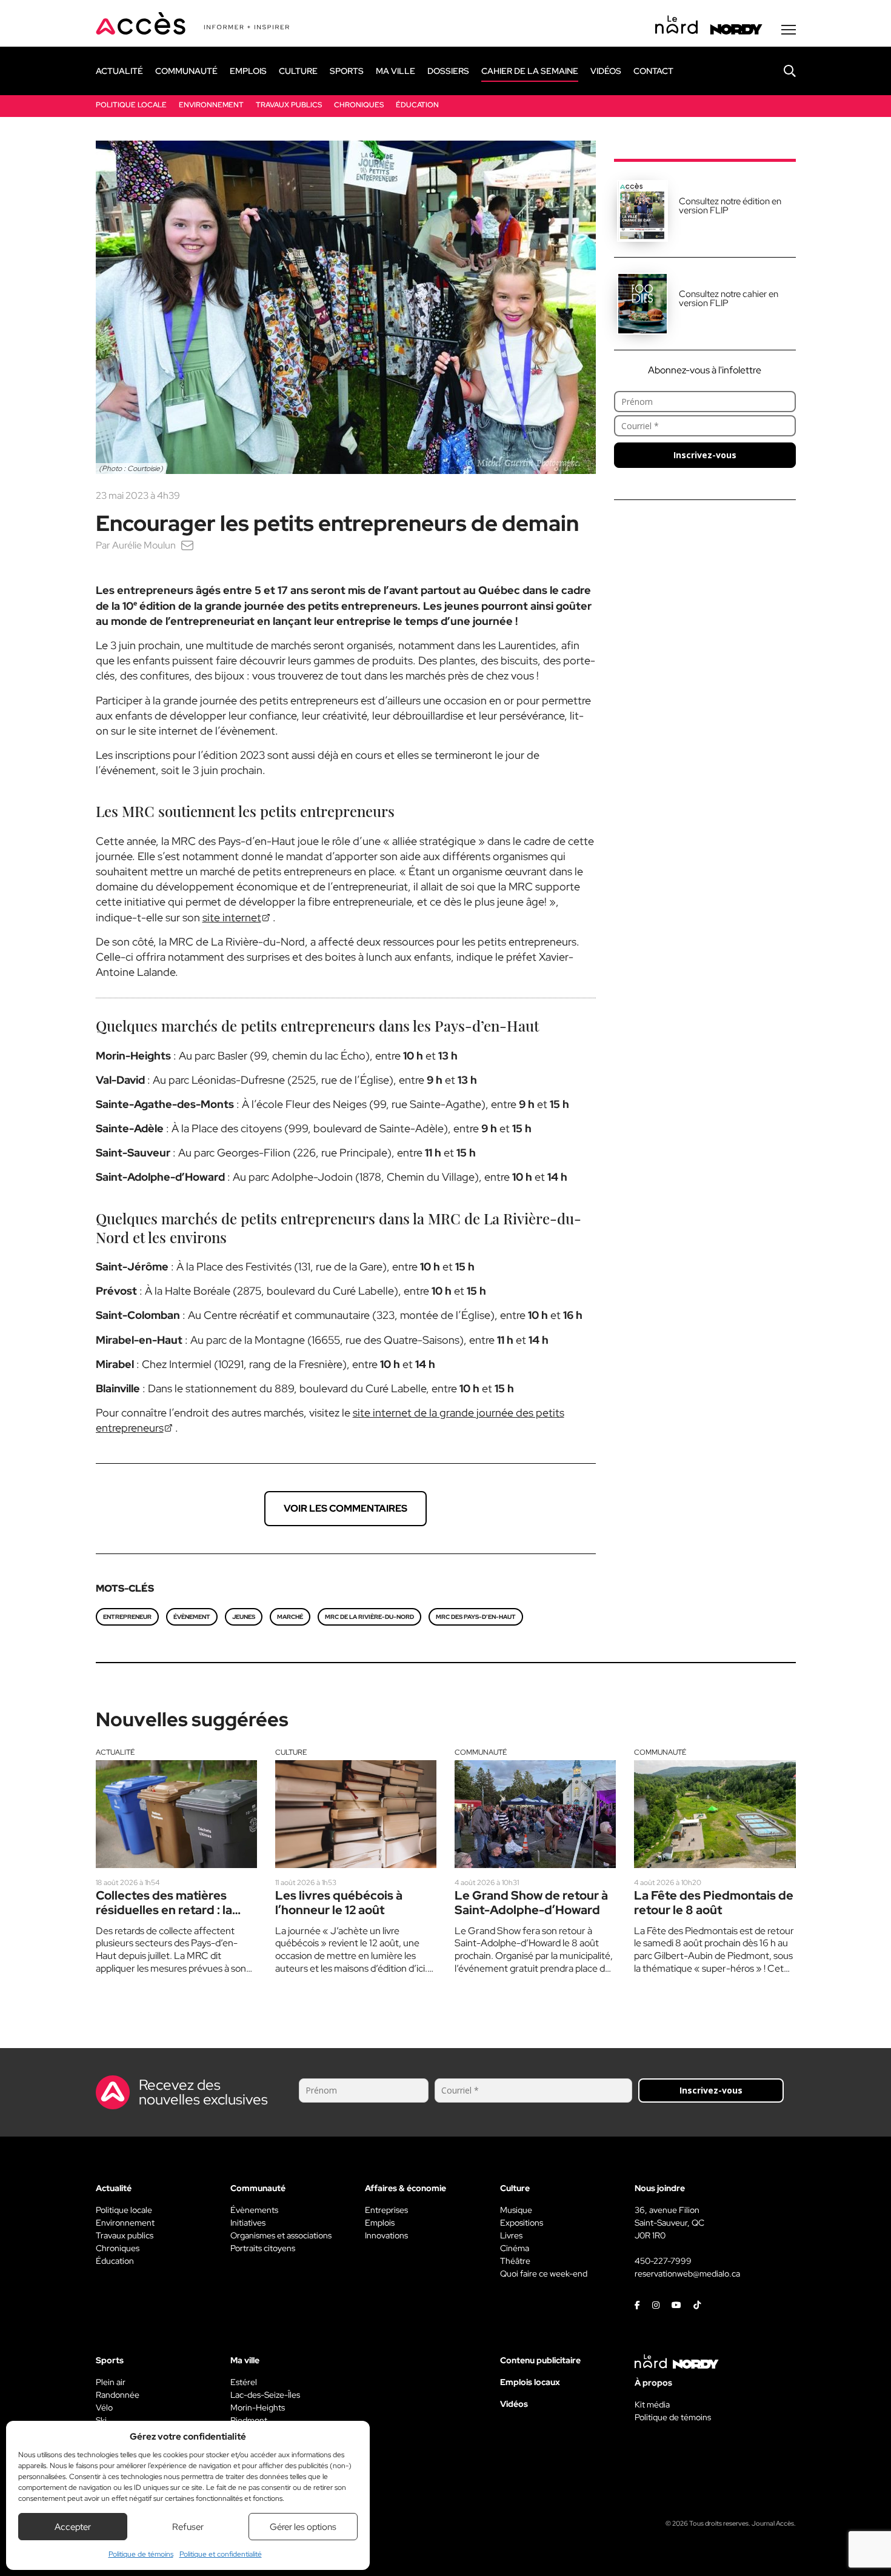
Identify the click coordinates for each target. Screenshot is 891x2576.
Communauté (481, 1752)
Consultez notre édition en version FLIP (730, 206)
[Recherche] (781, 71)
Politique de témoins (141, 2554)
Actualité (115, 1752)
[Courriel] (187, 545)
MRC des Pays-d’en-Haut (476, 1617)
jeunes (244, 1617)
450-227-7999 (663, 2261)
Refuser (188, 2527)
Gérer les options (303, 2527)
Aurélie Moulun (144, 545)
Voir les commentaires (345, 1508)
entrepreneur (127, 1617)
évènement (192, 1617)
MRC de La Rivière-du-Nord (369, 1617)
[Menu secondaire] (789, 30)
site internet (232, 917)
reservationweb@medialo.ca (687, 2274)
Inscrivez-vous (705, 455)
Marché (290, 1617)
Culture (291, 1752)
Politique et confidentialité (221, 2554)
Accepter (73, 2527)
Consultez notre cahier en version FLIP (729, 299)
